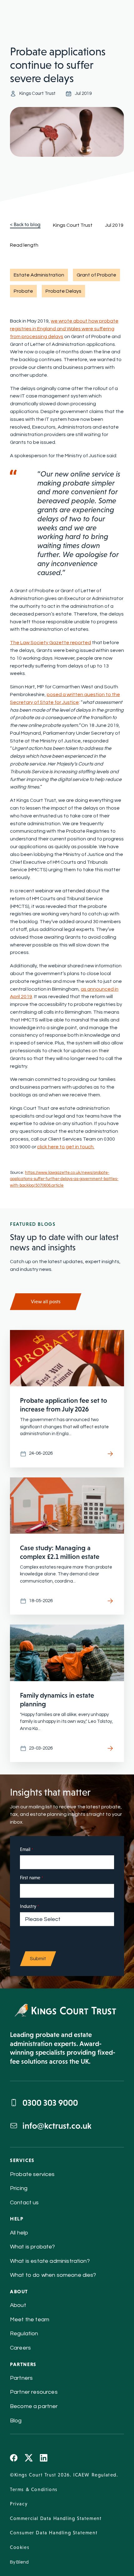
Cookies (20, 2547)
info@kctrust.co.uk (57, 2126)
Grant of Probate (96, 275)
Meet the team (30, 2320)
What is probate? (33, 2247)
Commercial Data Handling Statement (56, 2518)
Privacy (19, 2504)
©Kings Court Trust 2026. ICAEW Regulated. (64, 2475)
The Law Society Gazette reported (50, 643)
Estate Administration (39, 275)
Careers (20, 2348)
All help (19, 2233)
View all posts (46, 1302)
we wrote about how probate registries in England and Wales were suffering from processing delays (64, 329)
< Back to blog (25, 225)
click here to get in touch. (66, 1147)
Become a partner (34, 2406)
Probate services (32, 2174)
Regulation (24, 2334)
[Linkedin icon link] (44, 2458)
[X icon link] (29, 2458)
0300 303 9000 (50, 2103)
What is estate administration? (50, 2261)
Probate (23, 291)
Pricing (19, 2188)
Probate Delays (63, 291)
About (18, 2305)
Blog (16, 2421)
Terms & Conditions (34, 2489)
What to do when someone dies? (53, 2275)
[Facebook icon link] (14, 2458)
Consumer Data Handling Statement (54, 2533)
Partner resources (34, 2392)
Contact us (24, 2203)
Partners (21, 2378)
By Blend (19, 2562)
